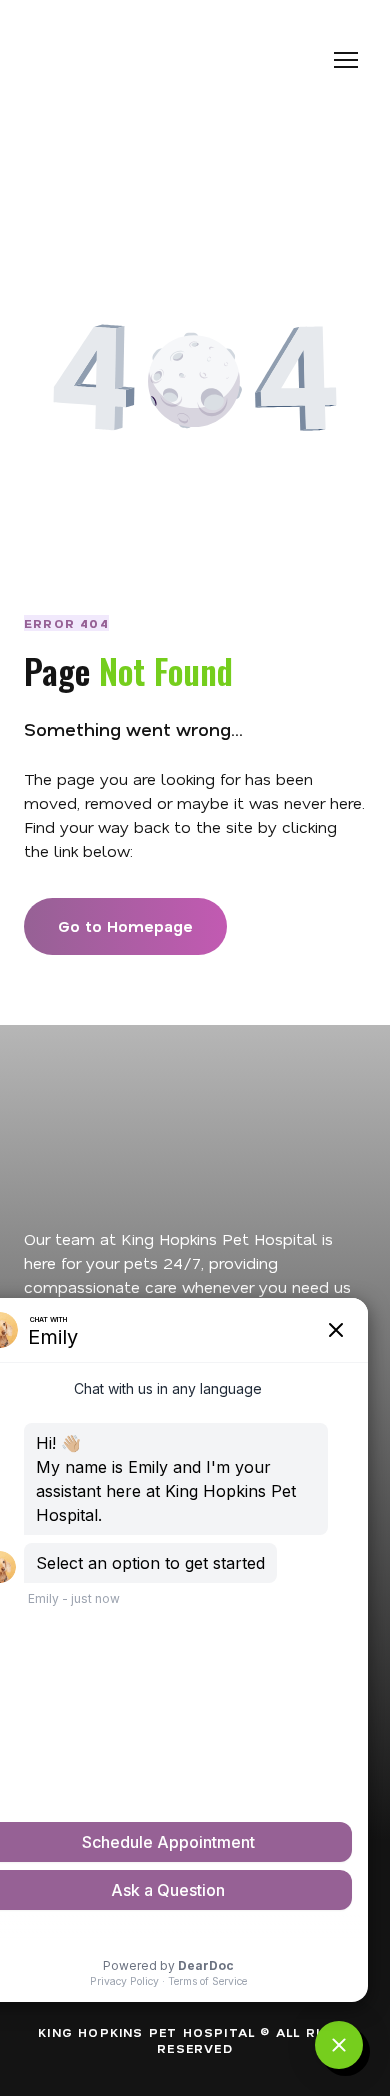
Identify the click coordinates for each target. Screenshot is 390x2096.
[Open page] (195, 1158)
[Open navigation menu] (346, 60)
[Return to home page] (149, 60)
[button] (125, 926)
